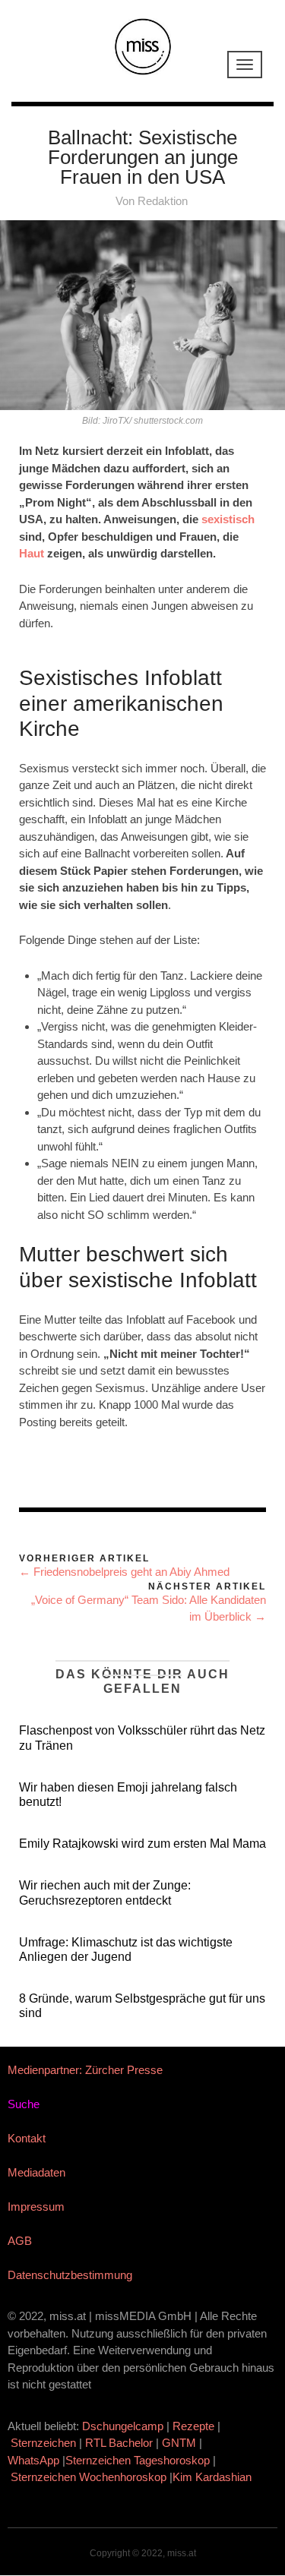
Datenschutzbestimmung (70, 2275)
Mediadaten (36, 2172)
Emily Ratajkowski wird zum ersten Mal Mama (142, 1844)
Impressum (36, 2207)
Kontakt (27, 2138)
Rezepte (193, 2426)
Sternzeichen (43, 2443)
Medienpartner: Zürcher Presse (85, 2070)
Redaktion (163, 201)
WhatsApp (33, 2460)
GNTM (179, 2443)
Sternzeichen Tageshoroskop (138, 2460)
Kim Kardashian (214, 2477)
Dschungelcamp (123, 2426)
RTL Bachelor (119, 2443)
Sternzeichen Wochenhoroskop (89, 2477)
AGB (20, 2241)
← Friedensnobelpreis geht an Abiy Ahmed (124, 1572)
